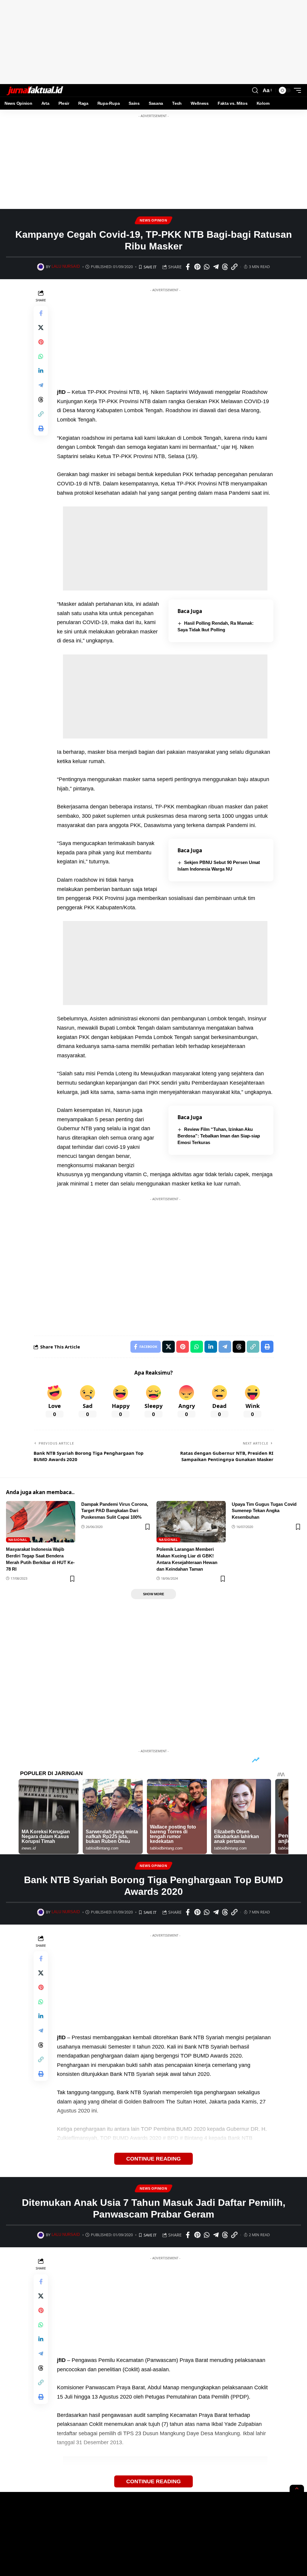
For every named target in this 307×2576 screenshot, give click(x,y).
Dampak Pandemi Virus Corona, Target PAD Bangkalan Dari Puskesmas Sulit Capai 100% (115, 1511)
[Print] (41, 428)
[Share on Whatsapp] (207, 267)
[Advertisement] (153, 42)
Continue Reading (153, 2159)
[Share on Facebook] (188, 267)
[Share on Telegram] (216, 267)
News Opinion (153, 220)
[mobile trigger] (296, 90)
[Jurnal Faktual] (35, 90)
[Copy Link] (234, 267)
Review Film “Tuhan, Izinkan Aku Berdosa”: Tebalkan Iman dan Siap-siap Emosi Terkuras (219, 1136)
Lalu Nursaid (66, 267)
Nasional (18, 1540)
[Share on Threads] (225, 267)
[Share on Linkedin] (41, 371)
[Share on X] (41, 328)
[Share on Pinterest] (197, 267)
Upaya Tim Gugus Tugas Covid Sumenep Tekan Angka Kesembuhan (264, 1511)
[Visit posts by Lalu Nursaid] (41, 267)
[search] (255, 90)
